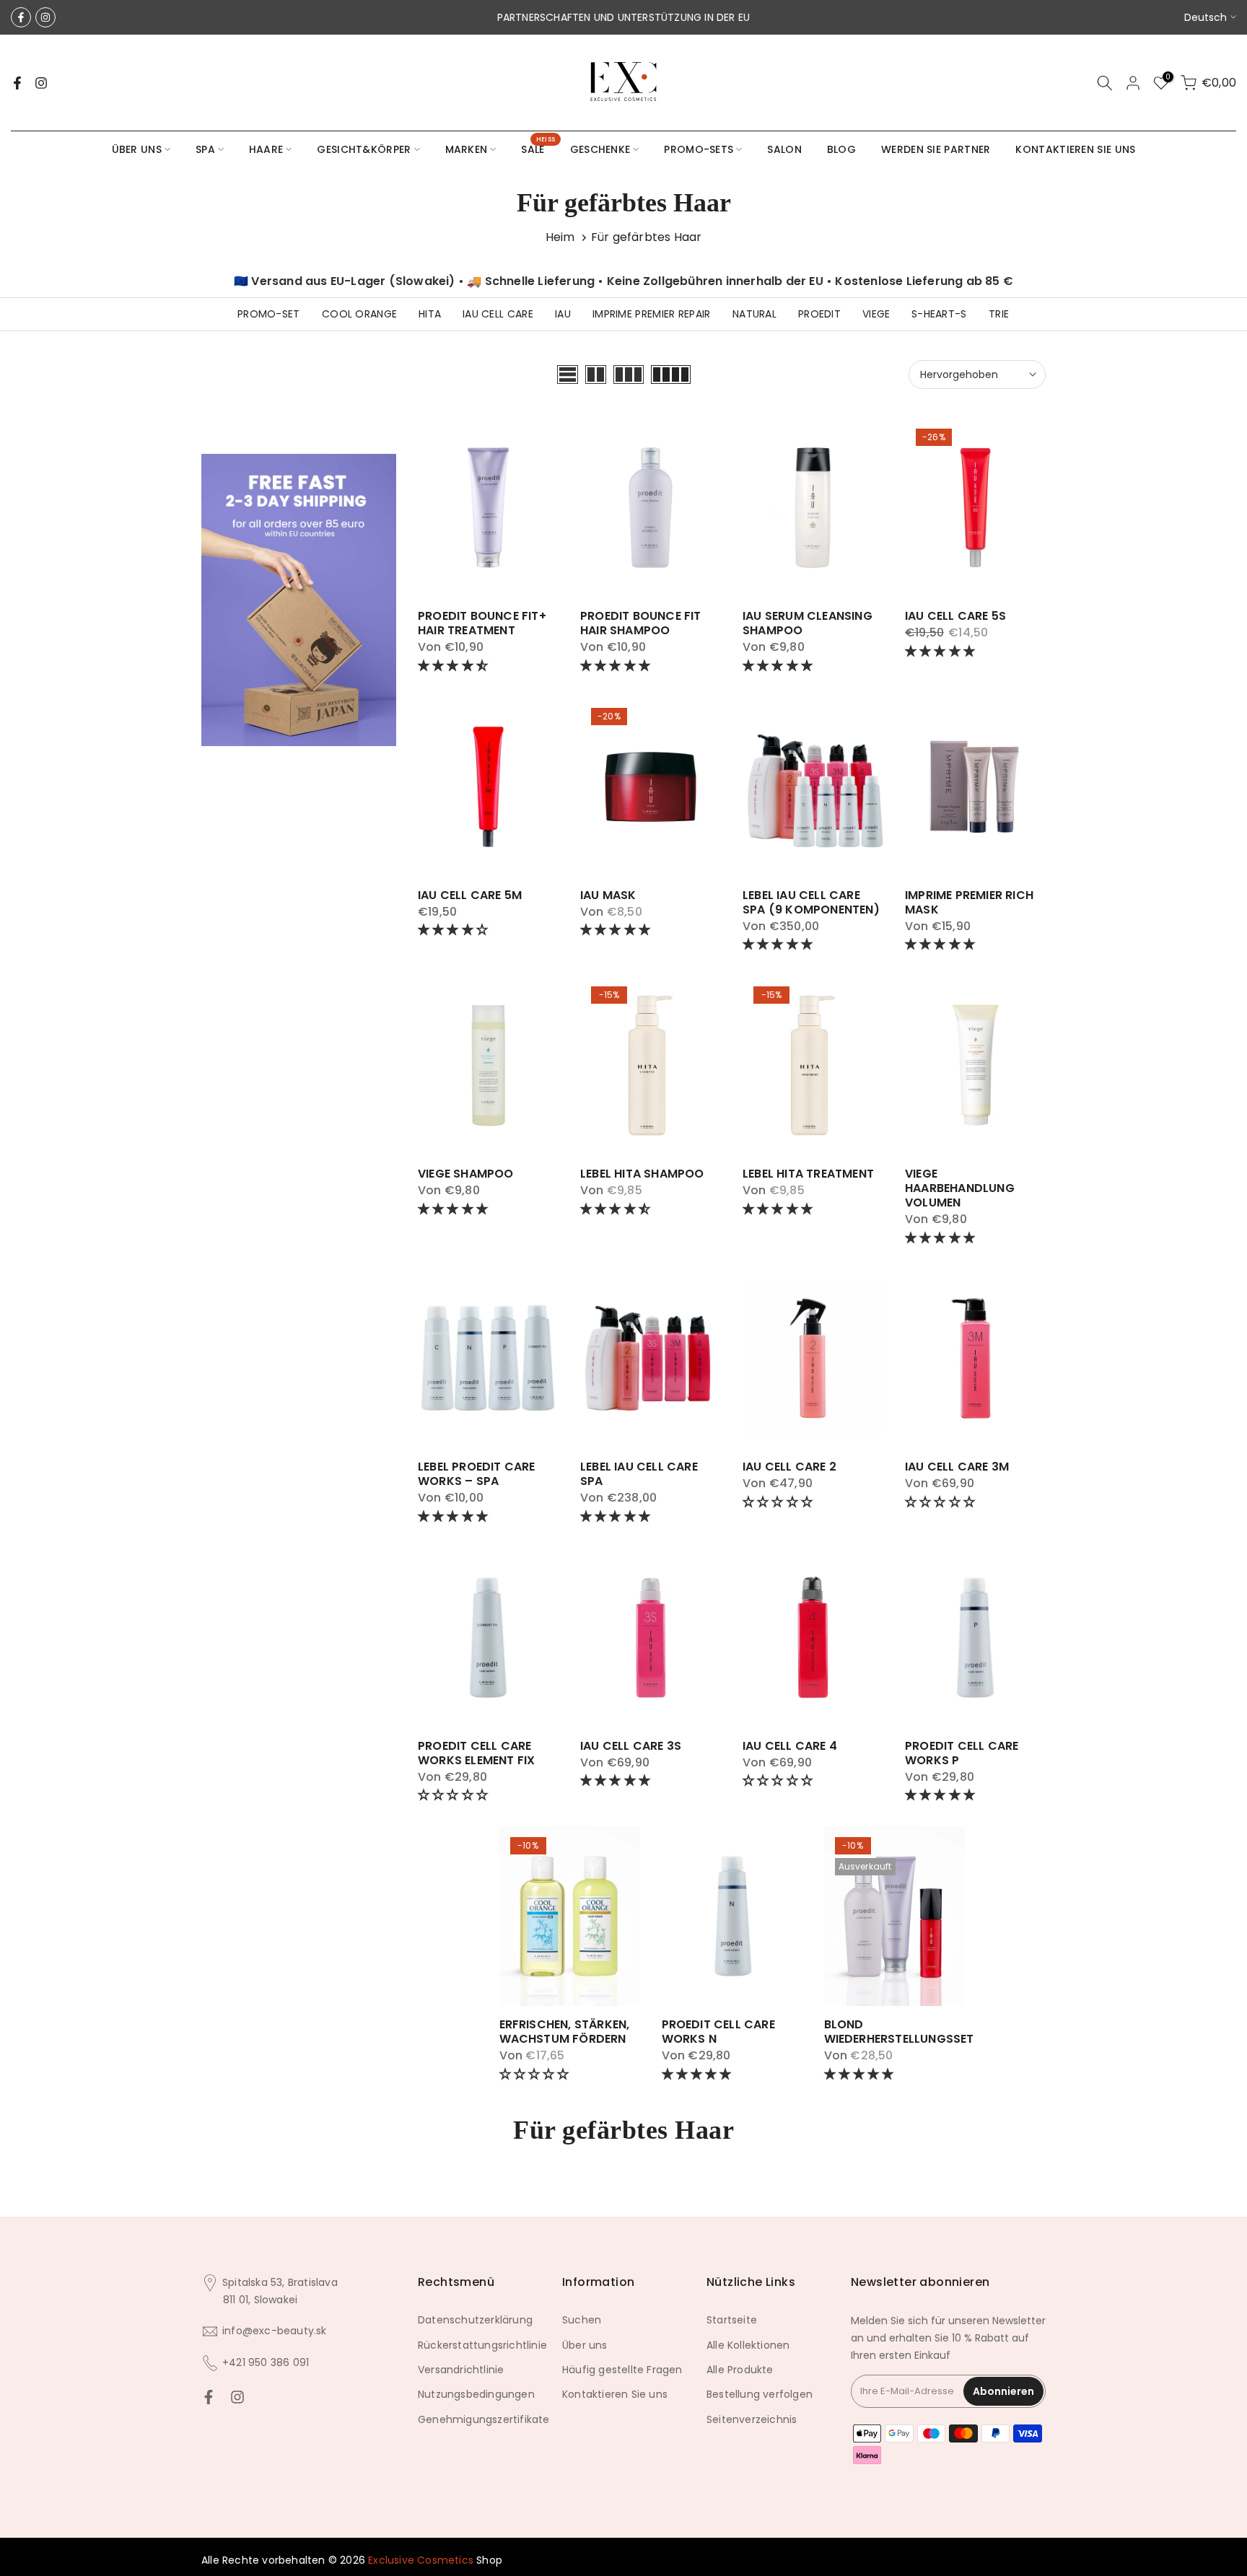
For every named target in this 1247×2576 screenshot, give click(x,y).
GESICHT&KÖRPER (364, 149)
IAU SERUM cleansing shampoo (808, 623)
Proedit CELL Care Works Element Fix (476, 1753)
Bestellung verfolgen (760, 2394)
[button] (454, 666)
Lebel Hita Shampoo (642, 1174)
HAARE (266, 149)
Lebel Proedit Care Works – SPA (477, 1474)
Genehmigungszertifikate (484, 2419)
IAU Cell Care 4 (790, 1746)
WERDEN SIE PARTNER (936, 149)
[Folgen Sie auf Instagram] (45, 17)
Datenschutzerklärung (475, 2320)
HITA (430, 314)
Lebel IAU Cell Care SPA (639, 1474)
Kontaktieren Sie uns (615, 2394)
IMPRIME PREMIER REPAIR (652, 314)
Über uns (585, 2345)
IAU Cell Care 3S (631, 1746)
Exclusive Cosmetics (421, 2560)
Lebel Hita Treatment (808, 1174)
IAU (563, 314)
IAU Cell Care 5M (470, 895)
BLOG (841, 149)
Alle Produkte (740, 2370)
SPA (205, 149)
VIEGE (876, 314)
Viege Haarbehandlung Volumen (960, 1188)
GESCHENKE (600, 149)
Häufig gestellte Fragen (622, 2370)
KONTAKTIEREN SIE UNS (1075, 149)
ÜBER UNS (137, 149)
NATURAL (754, 314)
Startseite (732, 2320)
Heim (560, 237)
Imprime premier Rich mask (969, 902)
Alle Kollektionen (748, 2345)
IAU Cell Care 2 (789, 1467)
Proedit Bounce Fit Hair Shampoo (641, 623)
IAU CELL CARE (498, 314)
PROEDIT (819, 314)
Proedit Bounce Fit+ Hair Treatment (482, 623)
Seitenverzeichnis (752, 2419)
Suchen (582, 2320)
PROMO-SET (269, 314)
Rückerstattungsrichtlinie (482, 2345)
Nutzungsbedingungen (476, 2394)
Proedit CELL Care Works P (962, 1753)
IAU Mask (608, 895)
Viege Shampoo (466, 1174)
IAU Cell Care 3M (957, 1467)
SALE (538, 149)
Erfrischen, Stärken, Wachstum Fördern (565, 2032)
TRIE (999, 314)
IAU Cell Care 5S (955, 616)
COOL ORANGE (359, 314)
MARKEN (467, 149)
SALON (784, 149)
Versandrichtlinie (461, 2370)
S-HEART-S (939, 314)
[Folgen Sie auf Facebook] (21, 17)
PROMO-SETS (699, 149)
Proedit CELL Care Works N (718, 2032)
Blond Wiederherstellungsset (899, 2032)
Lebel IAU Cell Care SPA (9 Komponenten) (811, 902)
